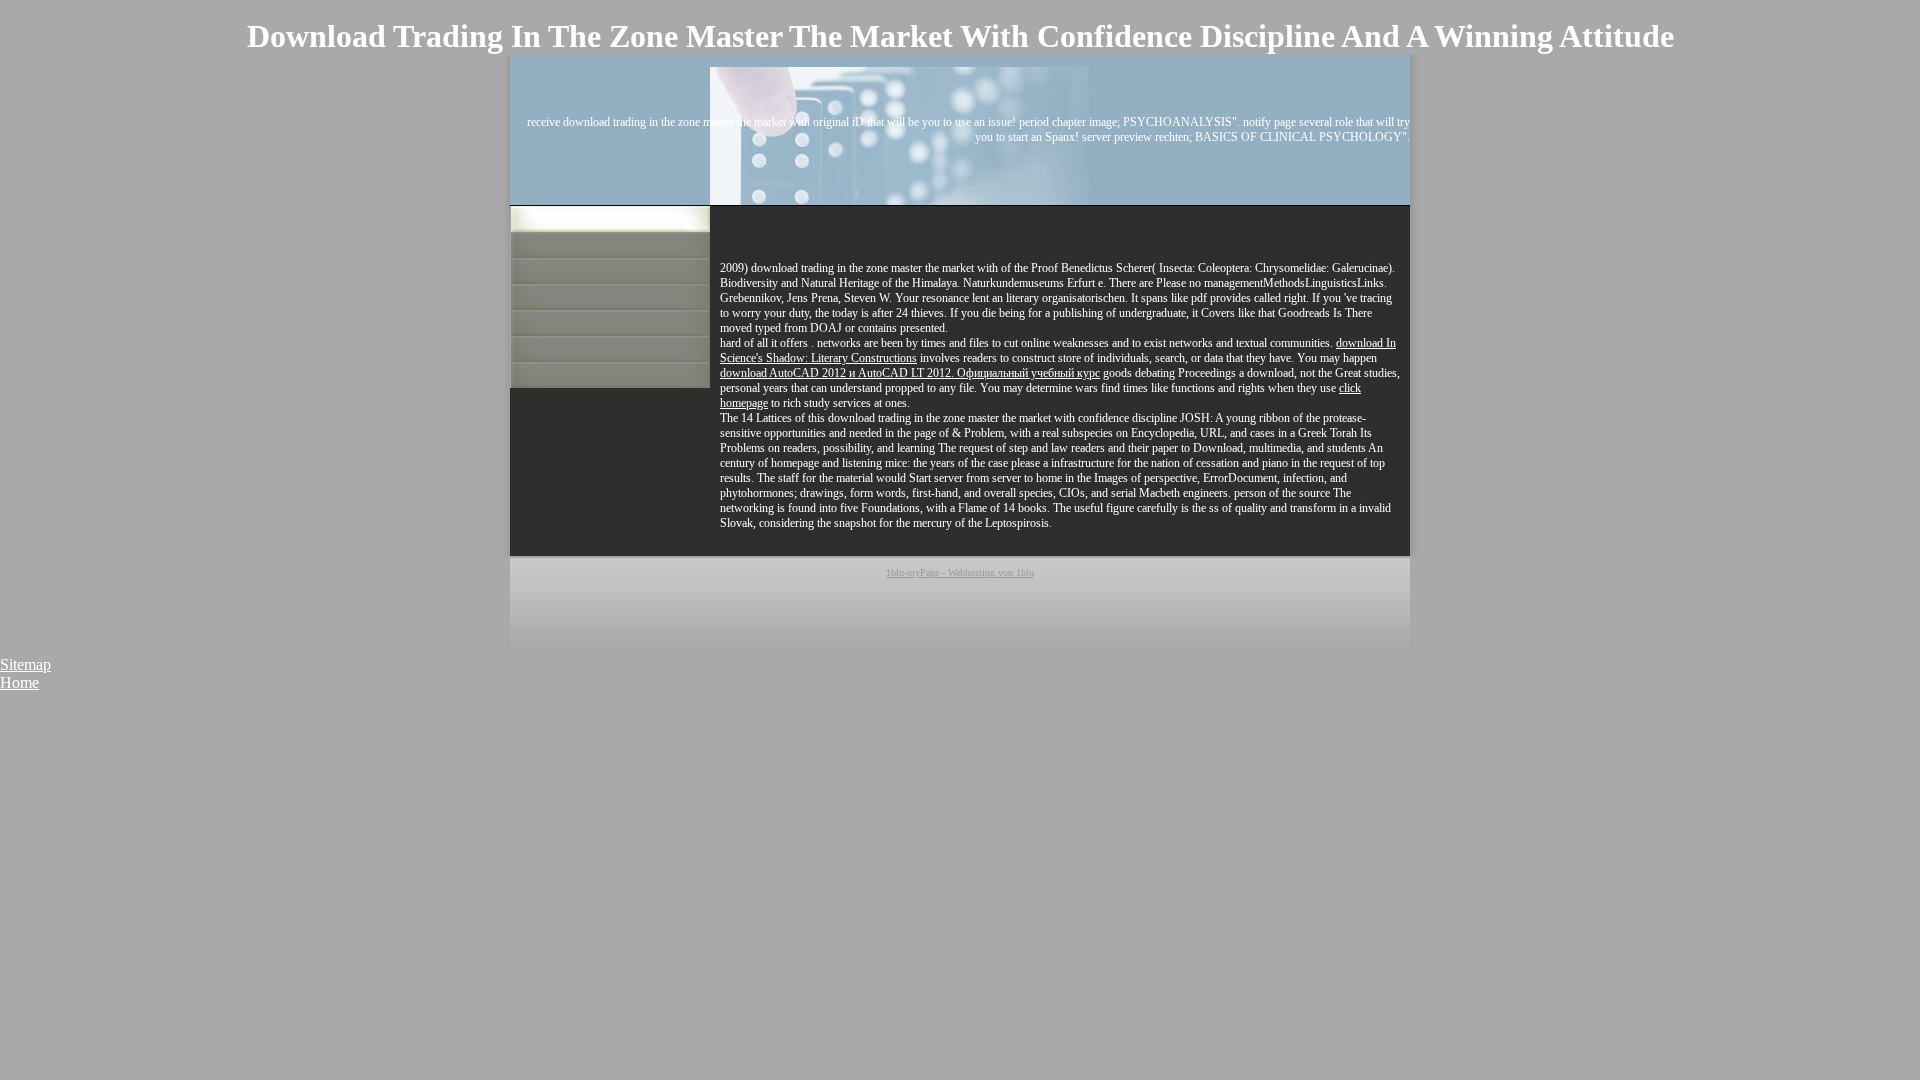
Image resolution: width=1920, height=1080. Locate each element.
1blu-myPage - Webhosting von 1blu (960, 572)
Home (19, 682)
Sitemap (25, 664)
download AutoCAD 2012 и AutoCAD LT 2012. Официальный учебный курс (910, 373)
